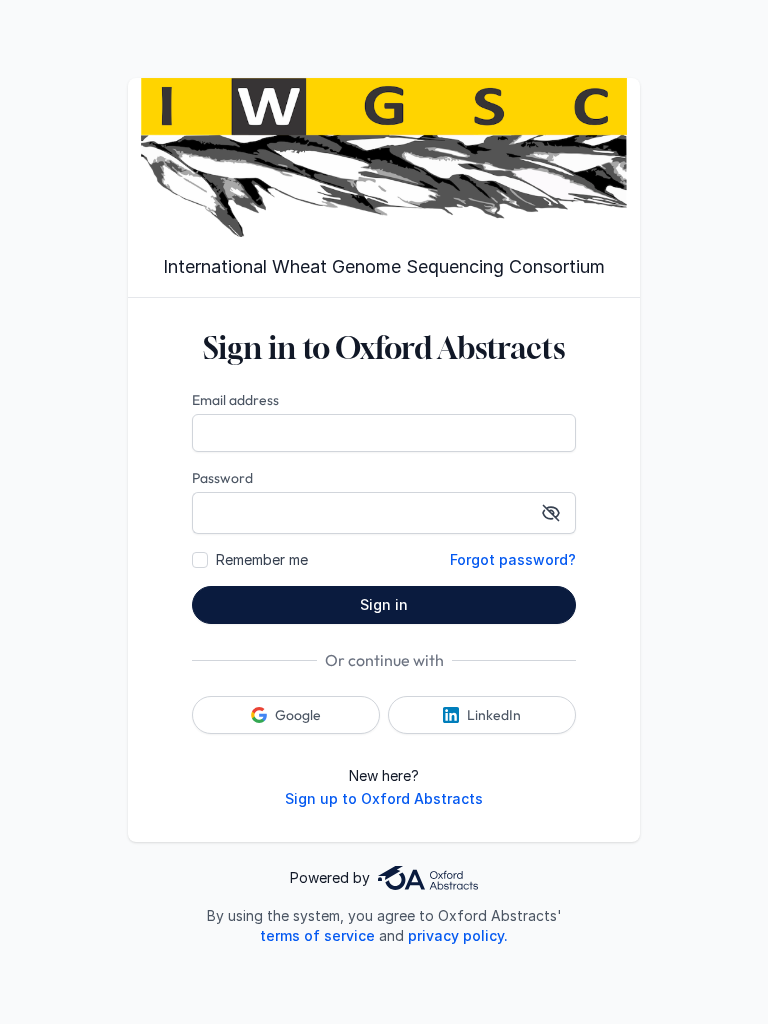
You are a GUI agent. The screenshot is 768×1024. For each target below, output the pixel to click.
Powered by (330, 877)
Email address (235, 400)
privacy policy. (458, 935)
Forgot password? (513, 559)
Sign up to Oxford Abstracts (384, 798)
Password (222, 478)
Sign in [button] (384, 604)
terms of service (317, 935)
